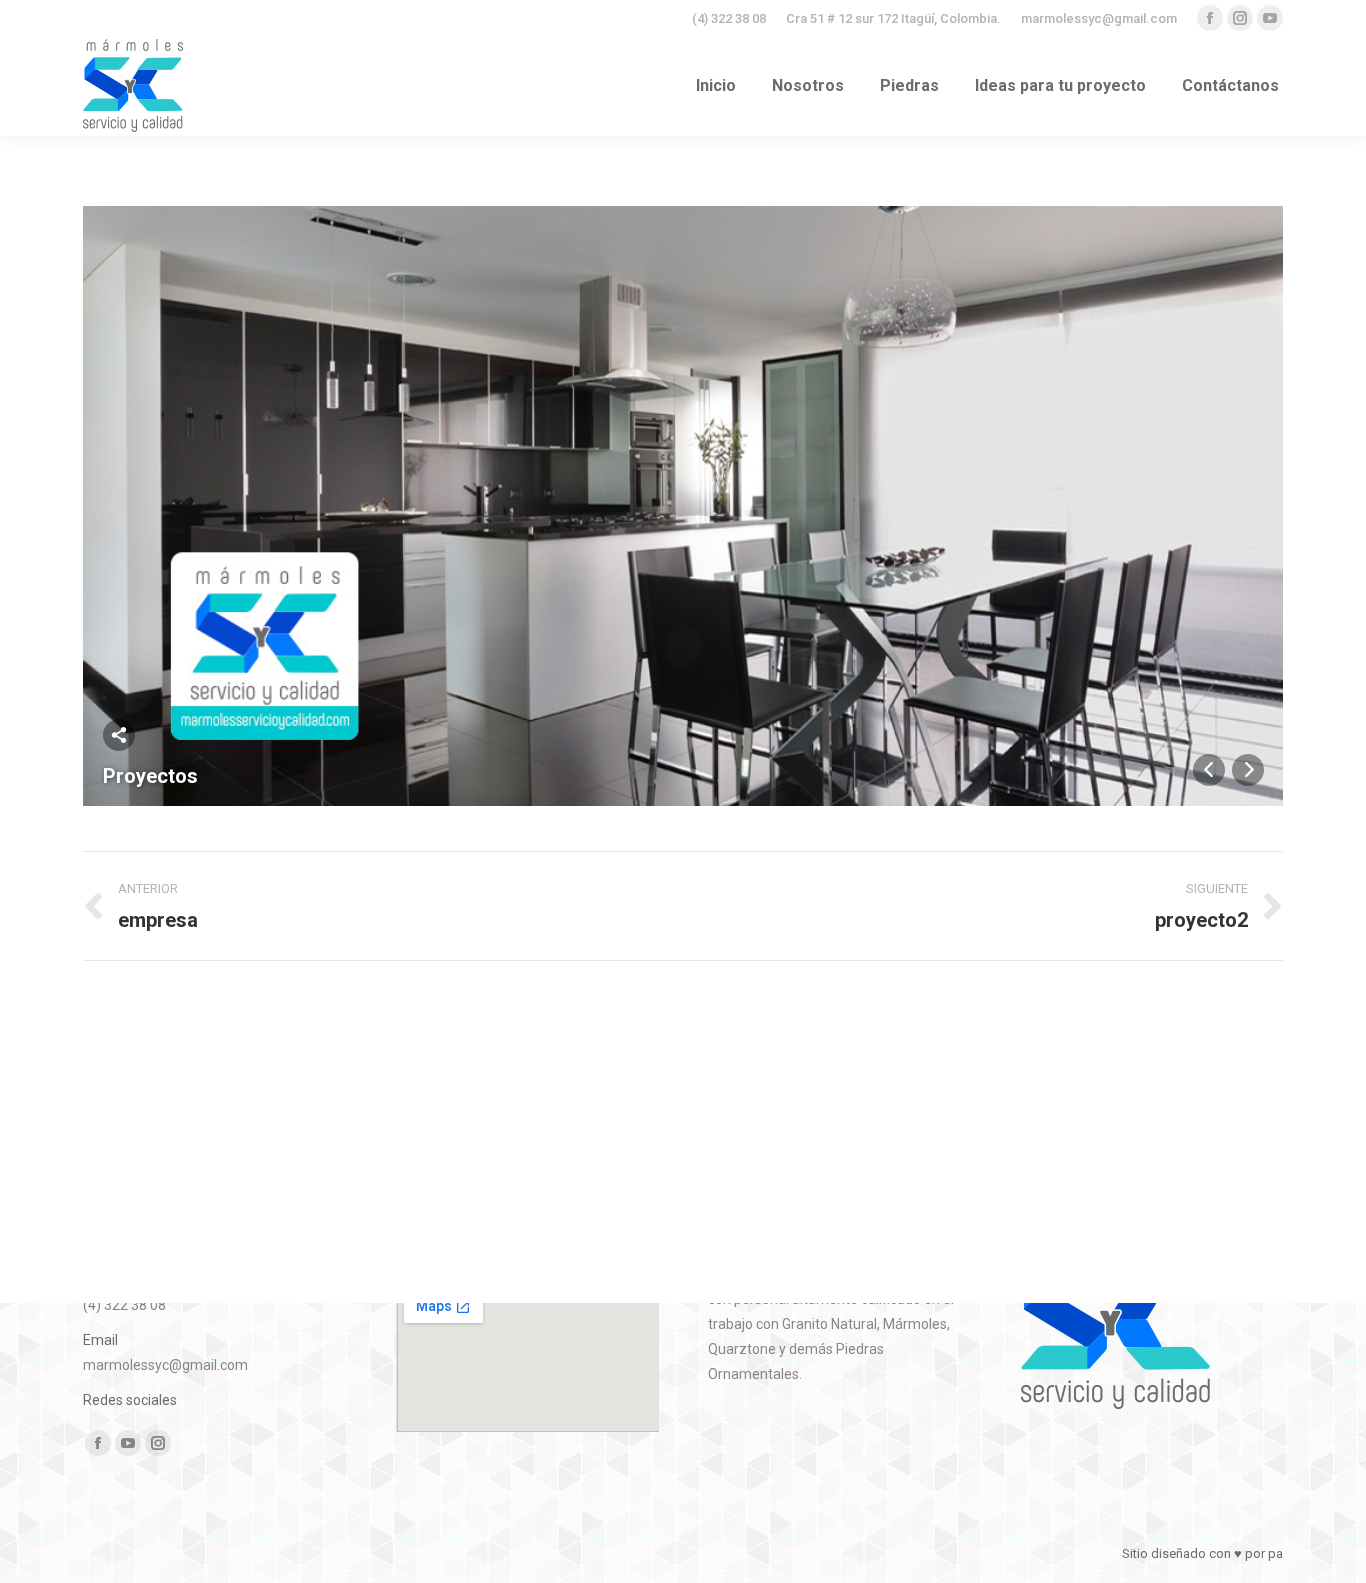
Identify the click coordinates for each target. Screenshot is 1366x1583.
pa (1275, 1553)
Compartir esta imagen (119, 735)
